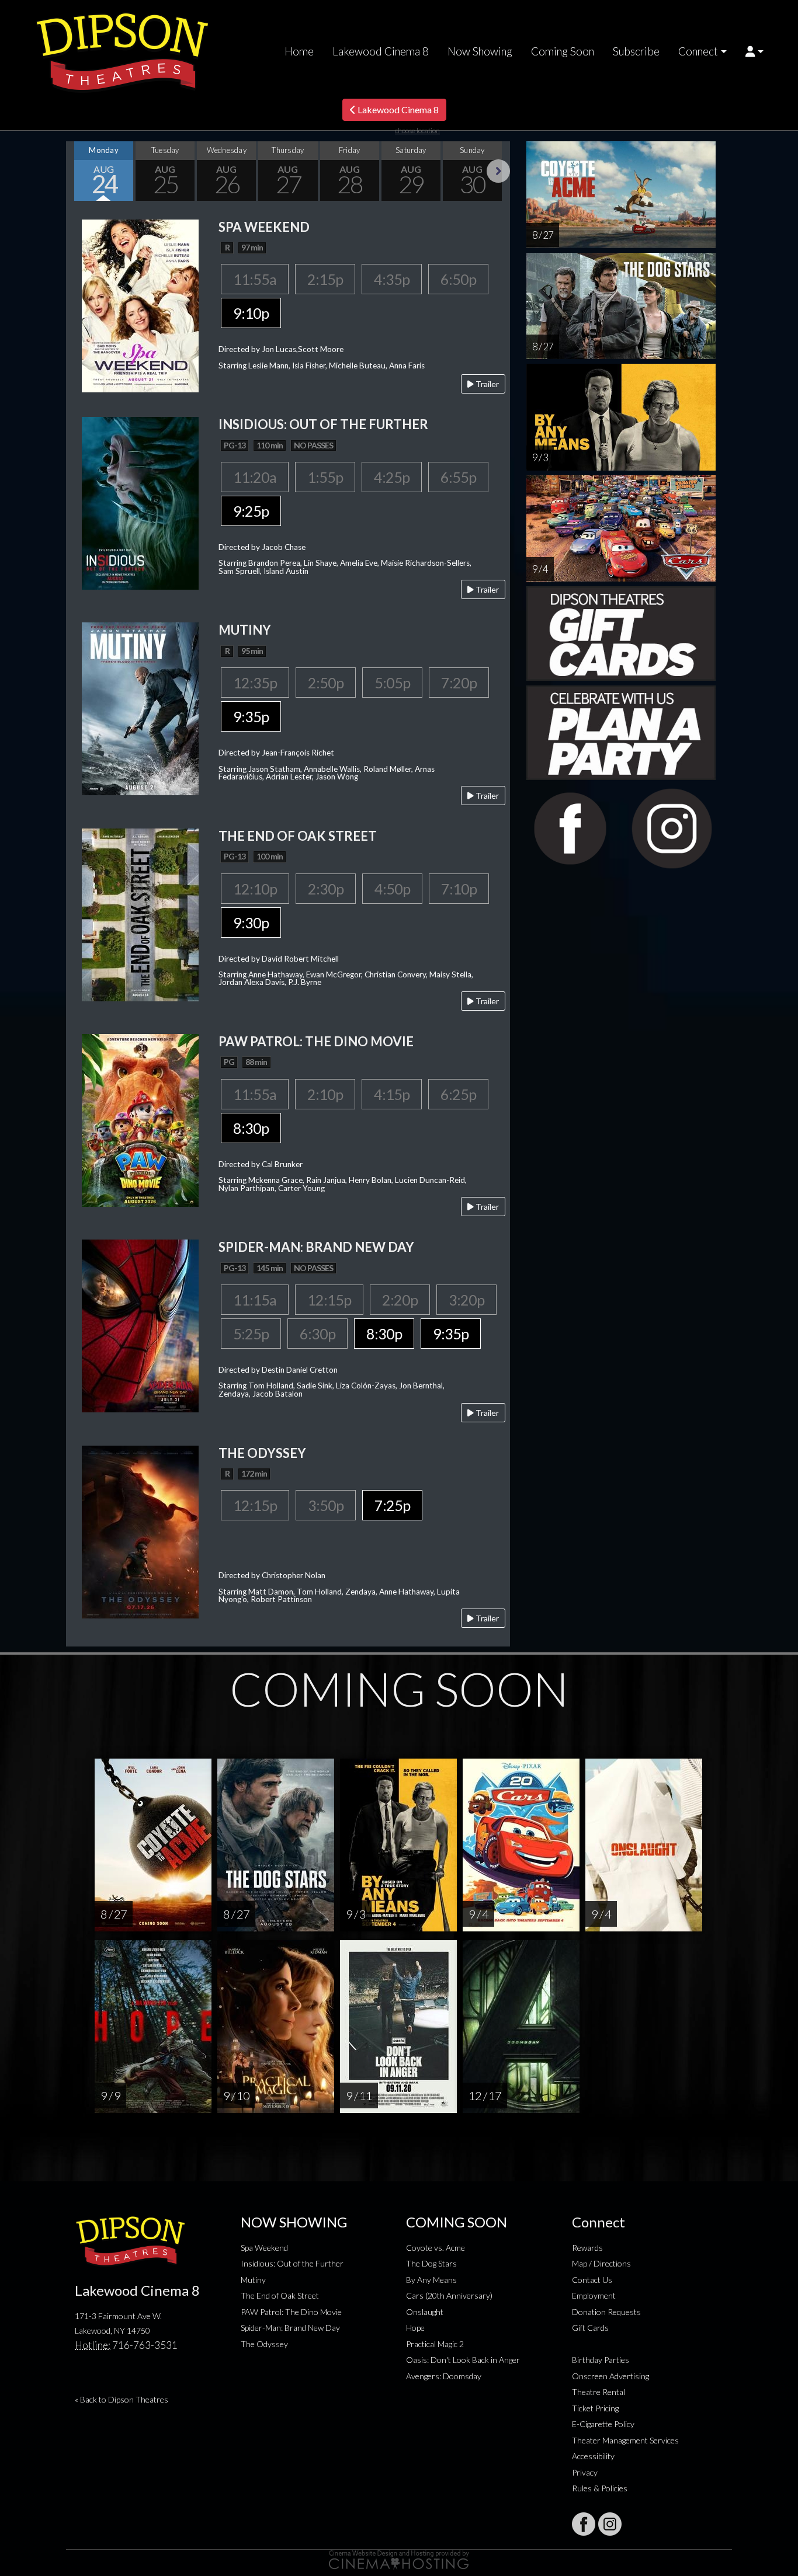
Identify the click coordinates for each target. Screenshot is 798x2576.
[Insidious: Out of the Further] (140, 502)
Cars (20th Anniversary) (449, 2295)
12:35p (255, 683)
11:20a (255, 477)
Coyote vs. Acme (436, 2248)
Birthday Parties (601, 2360)
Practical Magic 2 (435, 2344)
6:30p (318, 1334)
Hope (415, 2328)
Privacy (585, 2472)
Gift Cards (590, 2328)
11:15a (255, 1300)
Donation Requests (606, 2312)
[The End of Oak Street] (140, 913)
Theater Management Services (625, 2440)
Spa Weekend (264, 2248)
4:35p (392, 279)
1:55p (325, 477)
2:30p (326, 889)
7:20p (459, 683)
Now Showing (480, 51)
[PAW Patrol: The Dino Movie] (140, 1119)
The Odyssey (264, 2344)
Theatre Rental (598, 2392)
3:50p (326, 1505)
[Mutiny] (140, 708)
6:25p (458, 1094)
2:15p (325, 279)
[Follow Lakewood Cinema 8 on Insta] (610, 2524)
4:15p (392, 1094)
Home (299, 51)
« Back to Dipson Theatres (122, 2399)
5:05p (392, 683)
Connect (698, 51)
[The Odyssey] (140, 1531)
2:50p (326, 683)
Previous (78, 171)
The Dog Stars (431, 2263)
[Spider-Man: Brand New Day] (140, 1324)
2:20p (400, 1300)
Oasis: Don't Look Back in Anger (463, 2360)
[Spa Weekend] (140, 304)
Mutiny (253, 2280)
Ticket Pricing (595, 2408)
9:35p (251, 716)
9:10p (251, 313)
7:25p (392, 1505)
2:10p (325, 1094)
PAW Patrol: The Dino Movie (291, 2312)
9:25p (251, 511)
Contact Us (592, 2280)
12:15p (329, 1300)
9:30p (251, 923)
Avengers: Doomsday (444, 2376)
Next (498, 171)
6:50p (458, 279)
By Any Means (431, 2280)
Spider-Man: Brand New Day (290, 2328)
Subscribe (636, 51)
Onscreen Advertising (610, 2376)
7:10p (459, 889)
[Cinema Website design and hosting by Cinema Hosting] (399, 2559)
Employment (594, 2295)
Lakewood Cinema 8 (381, 51)
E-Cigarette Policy (603, 2424)
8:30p (251, 1128)
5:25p (251, 1334)
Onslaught (425, 2312)
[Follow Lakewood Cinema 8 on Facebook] (584, 2524)
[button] (754, 51)
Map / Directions (601, 2263)
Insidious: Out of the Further (292, 2263)
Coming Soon (563, 51)
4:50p (392, 889)
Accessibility (593, 2456)
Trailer (486, 384)
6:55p (458, 477)
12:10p (255, 889)
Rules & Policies (600, 2488)
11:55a (255, 279)
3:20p (466, 1300)
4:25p (392, 477)
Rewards (587, 2248)
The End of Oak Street (280, 2295)
